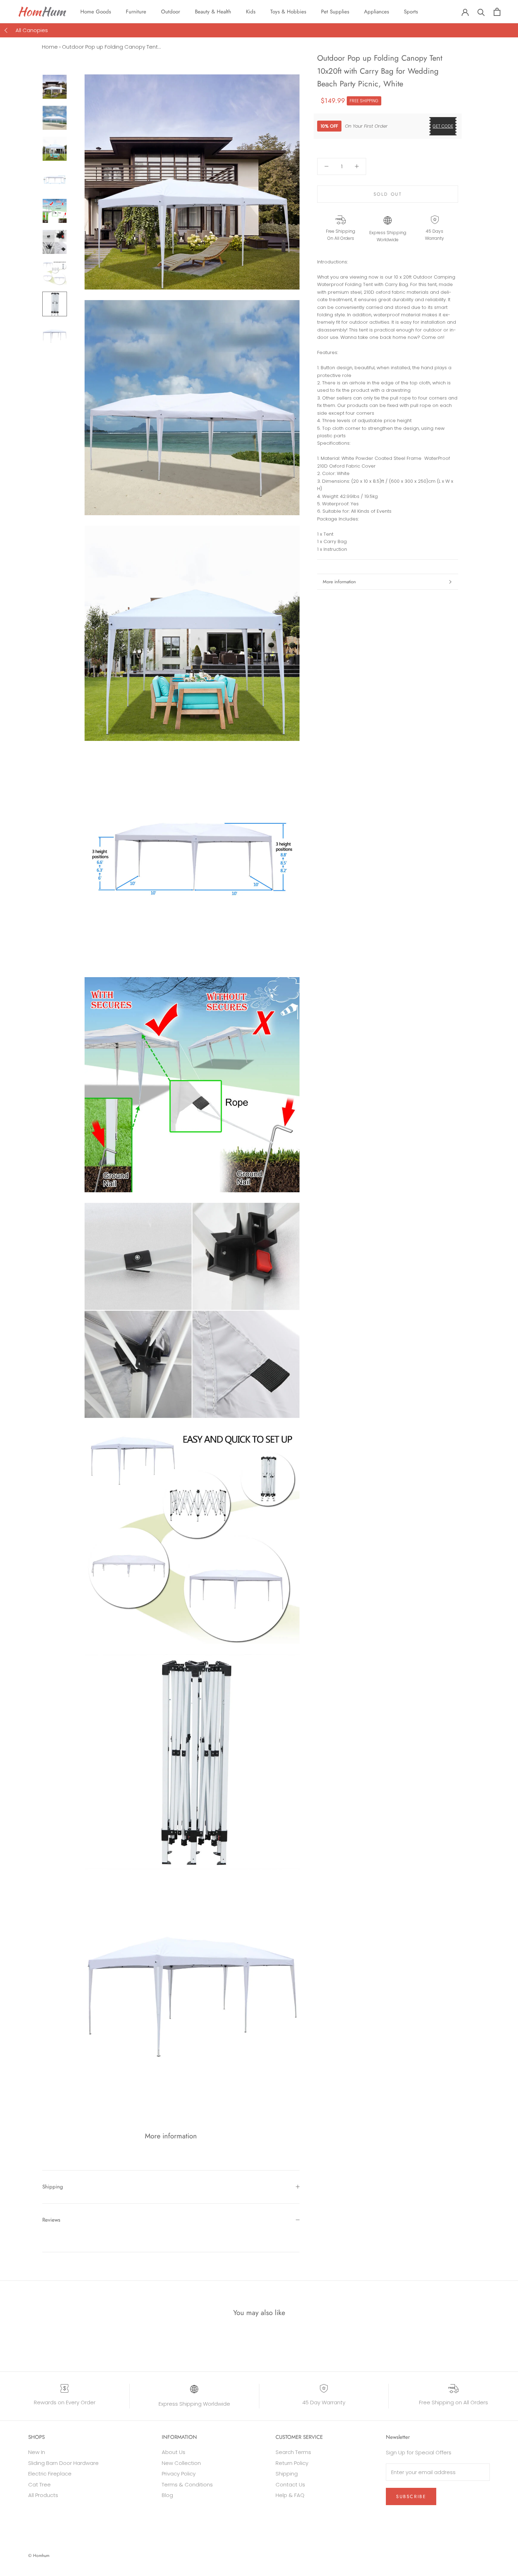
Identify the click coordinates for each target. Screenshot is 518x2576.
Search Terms (293, 2452)
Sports (411, 12)
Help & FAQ (290, 2495)
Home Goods (96, 12)
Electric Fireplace (50, 2474)
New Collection (181, 2463)
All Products (43, 2495)
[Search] (481, 12)
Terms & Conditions (187, 2484)
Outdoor (171, 12)
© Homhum (39, 2556)
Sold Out (388, 194)
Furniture (136, 12)
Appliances (377, 12)
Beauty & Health (213, 12)
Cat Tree (39, 2484)
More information (339, 582)
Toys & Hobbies (288, 12)
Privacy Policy (179, 2474)
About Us (174, 2452)
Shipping (53, 2187)
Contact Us (290, 2484)
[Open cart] (497, 12)
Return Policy (292, 2463)
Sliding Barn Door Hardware (63, 2463)
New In (37, 2452)
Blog (167, 2495)
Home (50, 47)
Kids (251, 12)
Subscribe (411, 2496)
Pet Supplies (335, 12)
